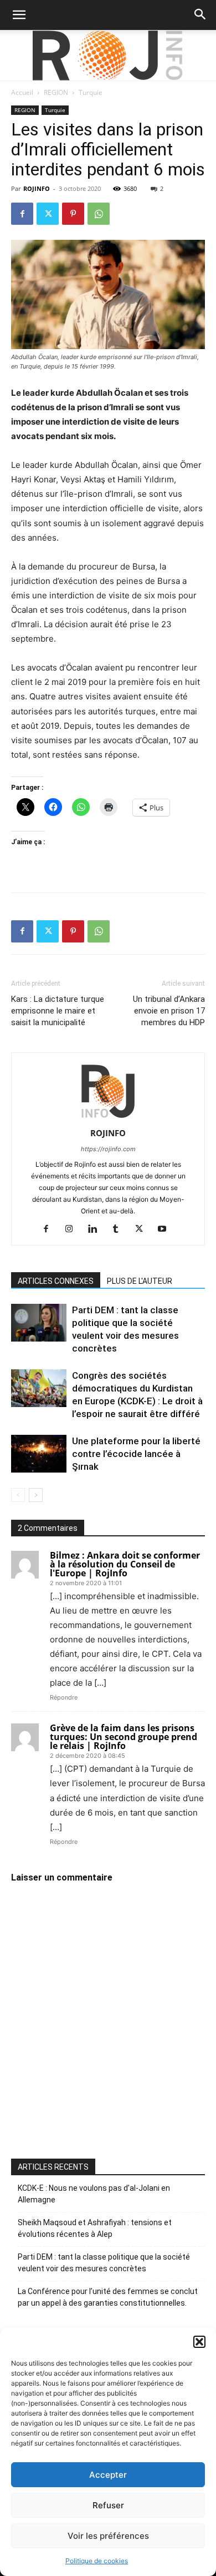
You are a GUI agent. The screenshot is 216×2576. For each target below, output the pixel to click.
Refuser (108, 2505)
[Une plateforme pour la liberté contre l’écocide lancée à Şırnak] (39, 1454)
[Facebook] (22, 214)
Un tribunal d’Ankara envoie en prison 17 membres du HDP (169, 1011)
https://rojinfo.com (108, 1149)
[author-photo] (108, 1118)
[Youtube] (166, 1229)
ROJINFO (37, 188)
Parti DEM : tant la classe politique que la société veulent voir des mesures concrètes (104, 2263)
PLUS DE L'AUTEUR (140, 1281)
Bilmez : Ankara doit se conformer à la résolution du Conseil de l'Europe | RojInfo (125, 1564)
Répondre (64, 1697)
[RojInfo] (108, 56)
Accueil (22, 92)
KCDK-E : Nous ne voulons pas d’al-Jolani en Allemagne (94, 2194)
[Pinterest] (73, 214)
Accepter (108, 2475)
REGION (56, 92)
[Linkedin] (97, 1229)
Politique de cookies (97, 2561)
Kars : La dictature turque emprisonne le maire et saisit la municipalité (58, 1011)
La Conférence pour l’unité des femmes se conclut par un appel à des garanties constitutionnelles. (108, 2297)
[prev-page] (18, 1495)
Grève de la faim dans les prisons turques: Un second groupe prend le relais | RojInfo (124, 1737)
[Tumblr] (120, 1229)
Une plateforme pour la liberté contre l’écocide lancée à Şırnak (136, 1454)
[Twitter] (48, 214)
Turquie (91, 92)
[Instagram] (73, 1229)
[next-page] (36, 1495)
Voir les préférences (108, 2536)
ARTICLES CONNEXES (56, 1281)
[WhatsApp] (99, 214)
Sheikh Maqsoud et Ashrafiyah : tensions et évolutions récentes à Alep (95, 2228)
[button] (199, 2342)
